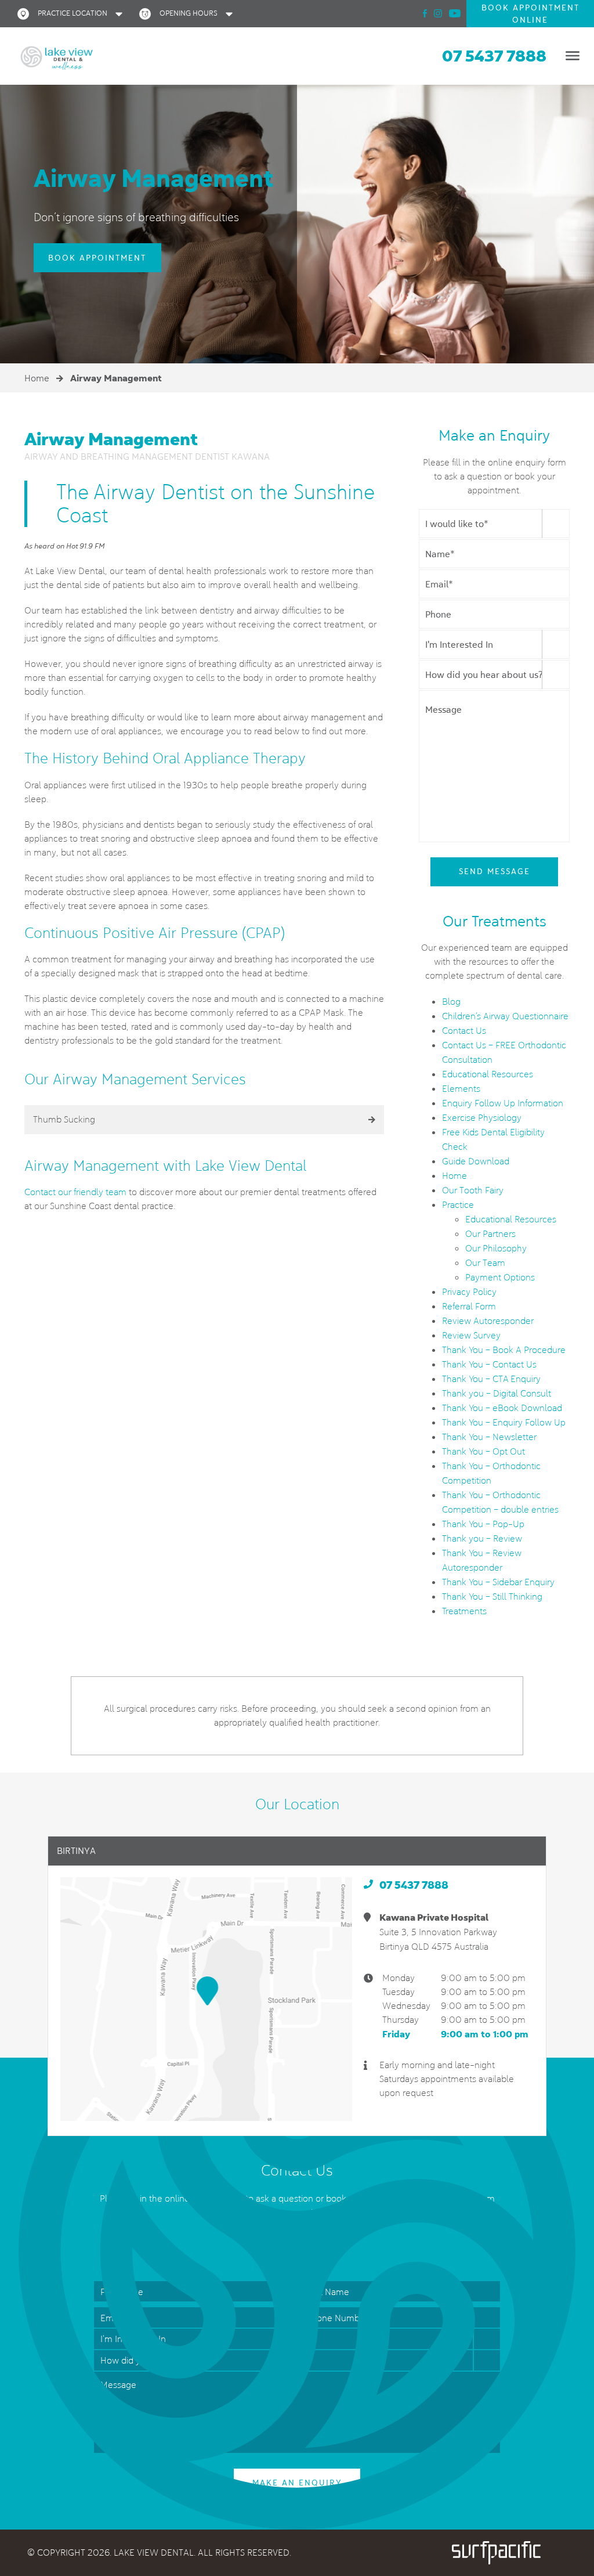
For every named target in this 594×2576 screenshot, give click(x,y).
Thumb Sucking (64, 1119)
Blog (451, 1002)
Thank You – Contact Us (489, 1364)
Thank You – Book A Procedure (504, 1350)
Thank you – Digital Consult (497, 1393)
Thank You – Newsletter (489, 1437)
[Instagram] (438, 13)
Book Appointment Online (530, 14)
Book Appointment (97, 258)
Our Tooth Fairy (473, 1190)
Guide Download (476, 1161)
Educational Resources (488, 1074)
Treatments (464, 1611)
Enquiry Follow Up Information (503, 1103)
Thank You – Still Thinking (492, 1597)
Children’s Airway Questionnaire (505, 1016)
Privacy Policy (469, 1292)
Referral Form (469, 1306)
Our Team (485, 1263)
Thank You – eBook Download (502, 1408)
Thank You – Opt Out (483, 1451)
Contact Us (464, 1031)
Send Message (495, 871)
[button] (73, 14)
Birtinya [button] (76, 1851)
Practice (458, 1205)
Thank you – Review (482, 1538)
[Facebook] (425, 13)
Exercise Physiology (482, 1118)
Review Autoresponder (488, 1321)
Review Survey (471, 1335)
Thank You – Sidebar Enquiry (498, 1582)
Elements (461, 1089)
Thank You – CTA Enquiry (491, 1379)
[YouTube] (455, 13)
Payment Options (500, 1277)
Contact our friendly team (75, 1192)
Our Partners (490, 1234)
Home (37, 378)
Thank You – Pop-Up (483, 1524)
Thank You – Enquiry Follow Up (504, 1422)
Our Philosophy (496, 1248)
